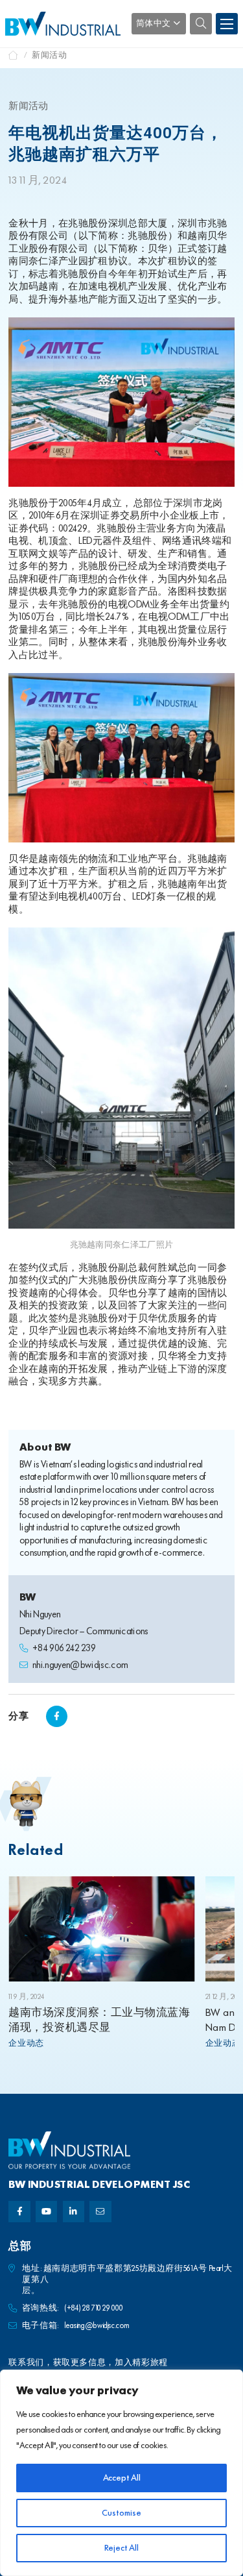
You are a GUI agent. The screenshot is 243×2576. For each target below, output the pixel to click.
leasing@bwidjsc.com (97, 2326)
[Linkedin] (74, 2212)
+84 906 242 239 (64, 1649)
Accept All (122, 2478)
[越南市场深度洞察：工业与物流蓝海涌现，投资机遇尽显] (102, 1929)
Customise (121, 2513)
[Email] (100, 2212)
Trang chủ (14, 55)
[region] (121, 2473)
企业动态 (26, 2043)
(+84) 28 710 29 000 (94, 2308)
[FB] (19, 2212)
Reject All (121, 2548)
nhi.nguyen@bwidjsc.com (80, 1666)
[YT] (46, 2212)
